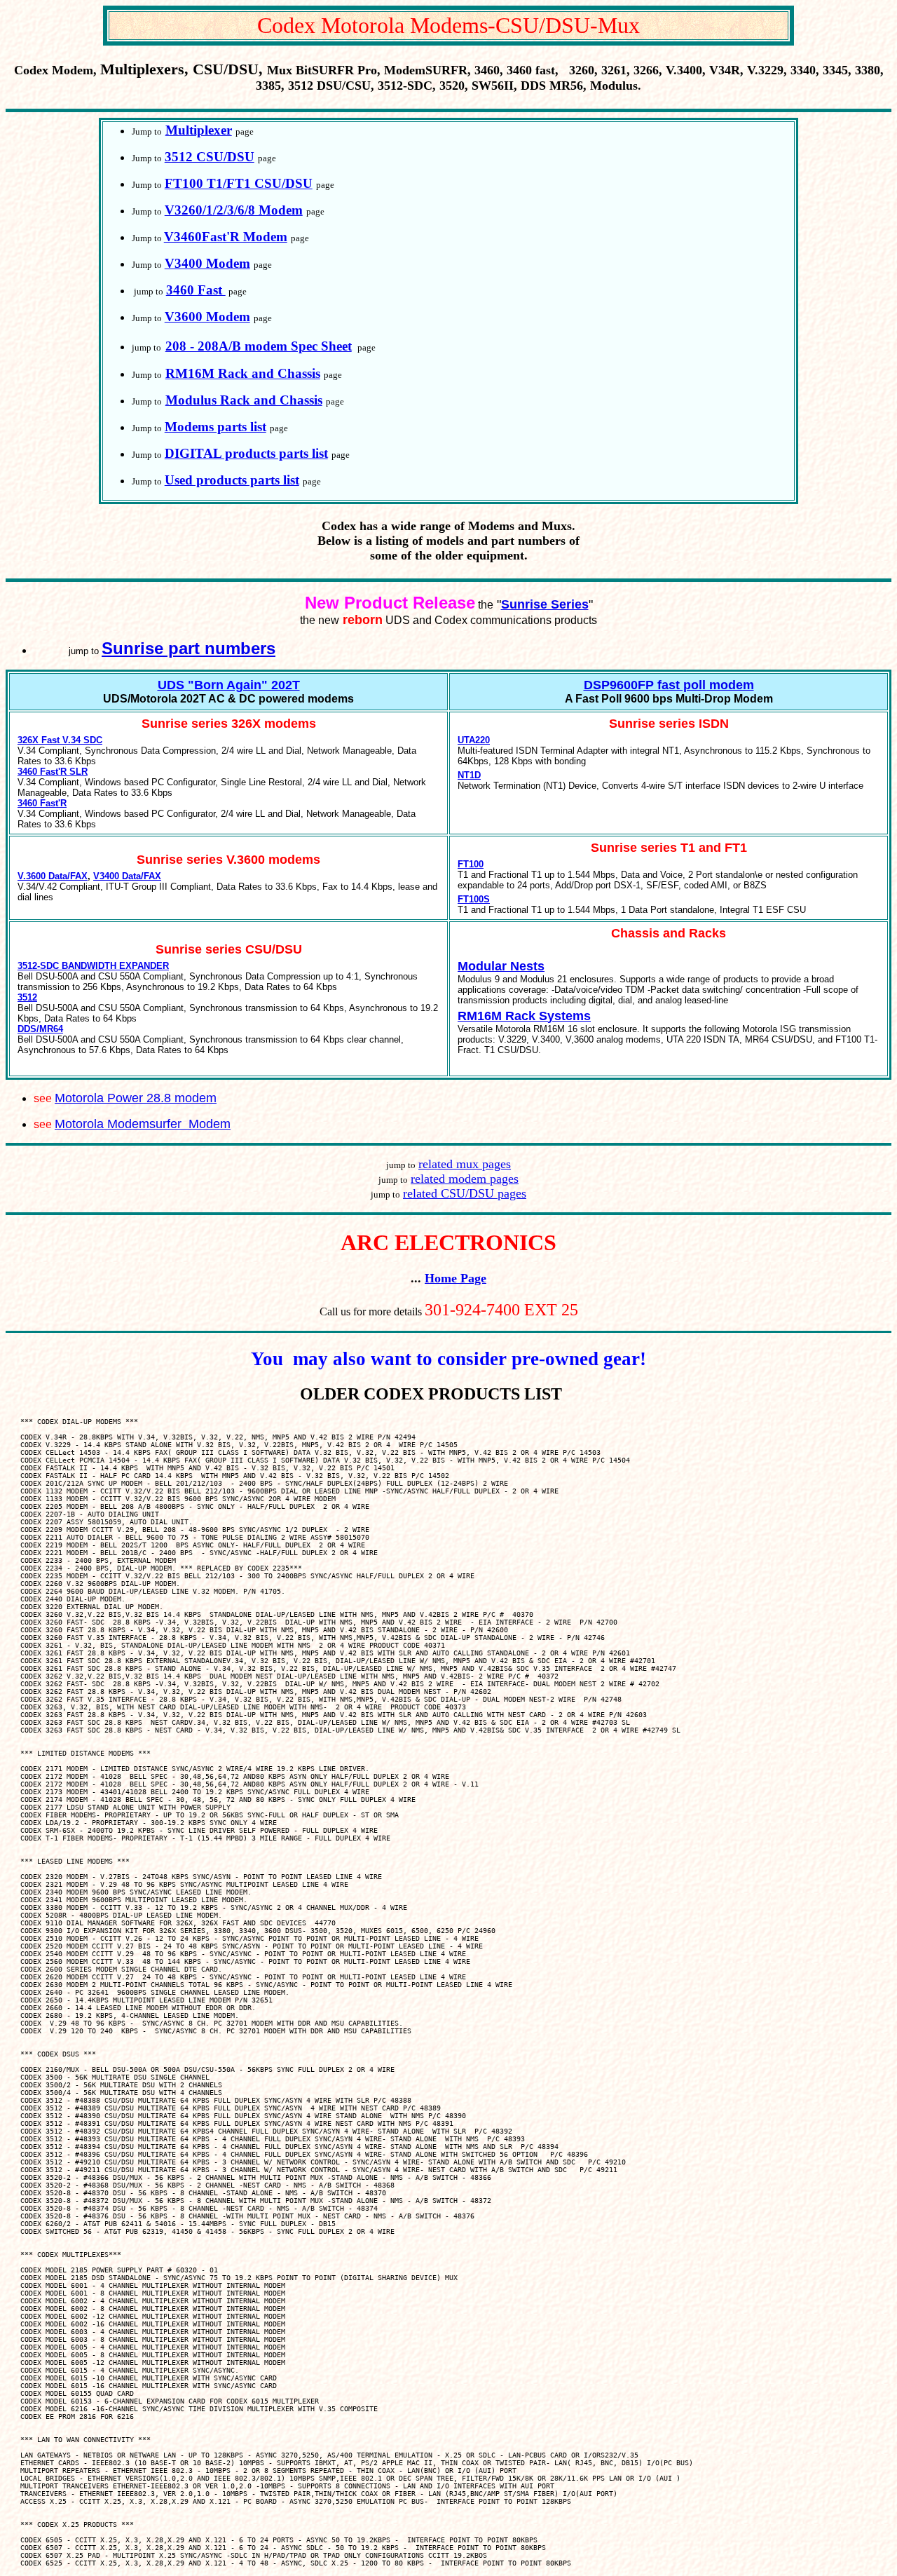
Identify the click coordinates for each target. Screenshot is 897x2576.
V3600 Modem (207, 317)
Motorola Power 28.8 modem (136, 1098)
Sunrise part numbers (189, 648)
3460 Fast (196, 290)
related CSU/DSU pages (465, 1193)
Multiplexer (199, 130)
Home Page (456, 1278)
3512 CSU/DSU (210, 157)
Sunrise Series (545, 604)
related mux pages (465, 1164)
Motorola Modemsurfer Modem (143, 1124)
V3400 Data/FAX (127, 876)
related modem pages (465, 1179)
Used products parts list (232, 480)
